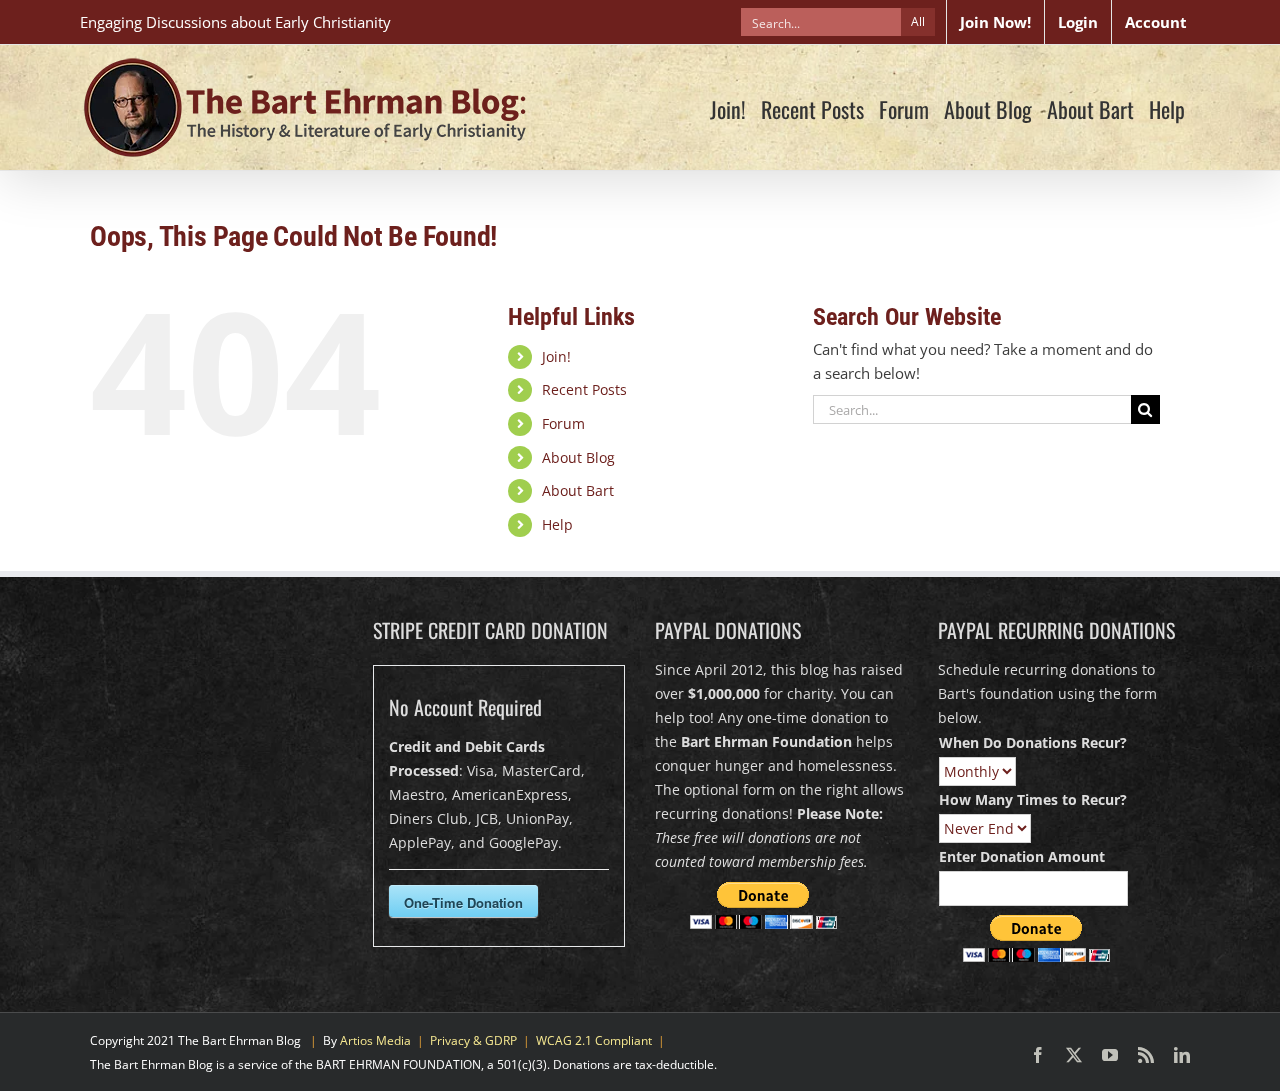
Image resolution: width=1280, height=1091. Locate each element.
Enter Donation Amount (1022, 856)
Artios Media (375, 1040)
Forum (563, 423)
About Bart (578, 490)
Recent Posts (584, 389)
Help (557, 524)
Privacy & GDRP (473, 1040)
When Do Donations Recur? (1033, 742)
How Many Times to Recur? (1033, 799)
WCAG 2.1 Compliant (594, 1040)
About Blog (578, 457)
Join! (556, 356)
